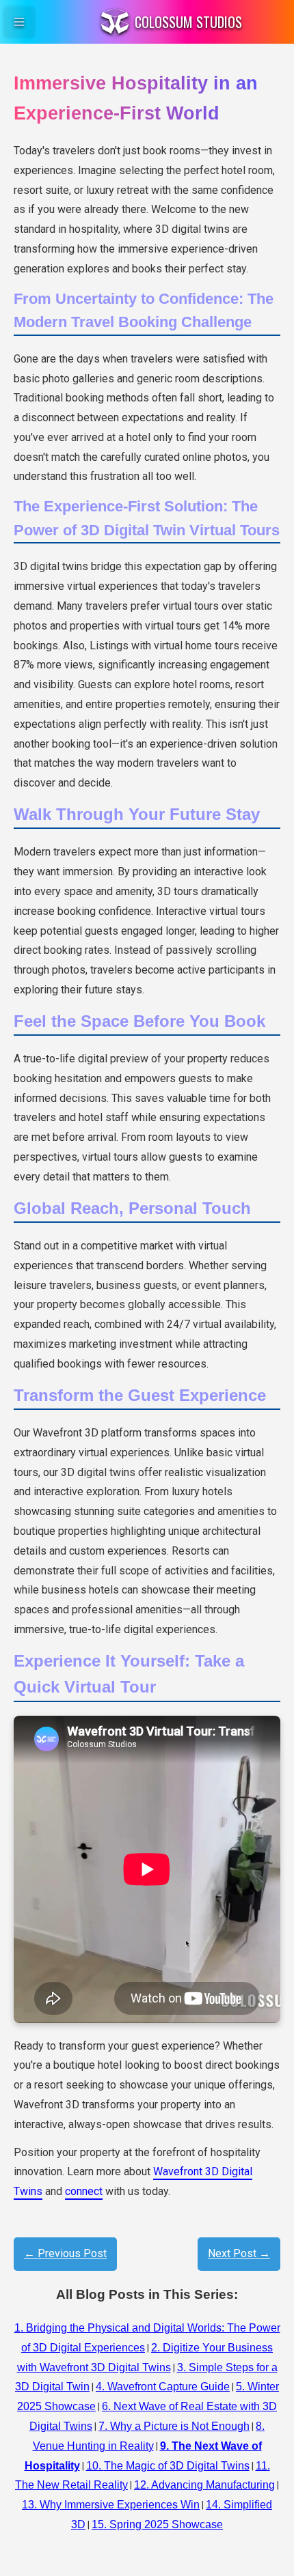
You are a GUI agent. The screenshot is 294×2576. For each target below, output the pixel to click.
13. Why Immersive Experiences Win (111, 2505)
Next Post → (239, 2253)
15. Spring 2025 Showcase (157, 2524)
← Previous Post (65, 2253)
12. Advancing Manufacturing (204, 2485)
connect (84, 2191)
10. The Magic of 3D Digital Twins (168, 2466)
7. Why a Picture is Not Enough (174, 2426)
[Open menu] (19, 22)
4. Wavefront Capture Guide (163, 2387)
